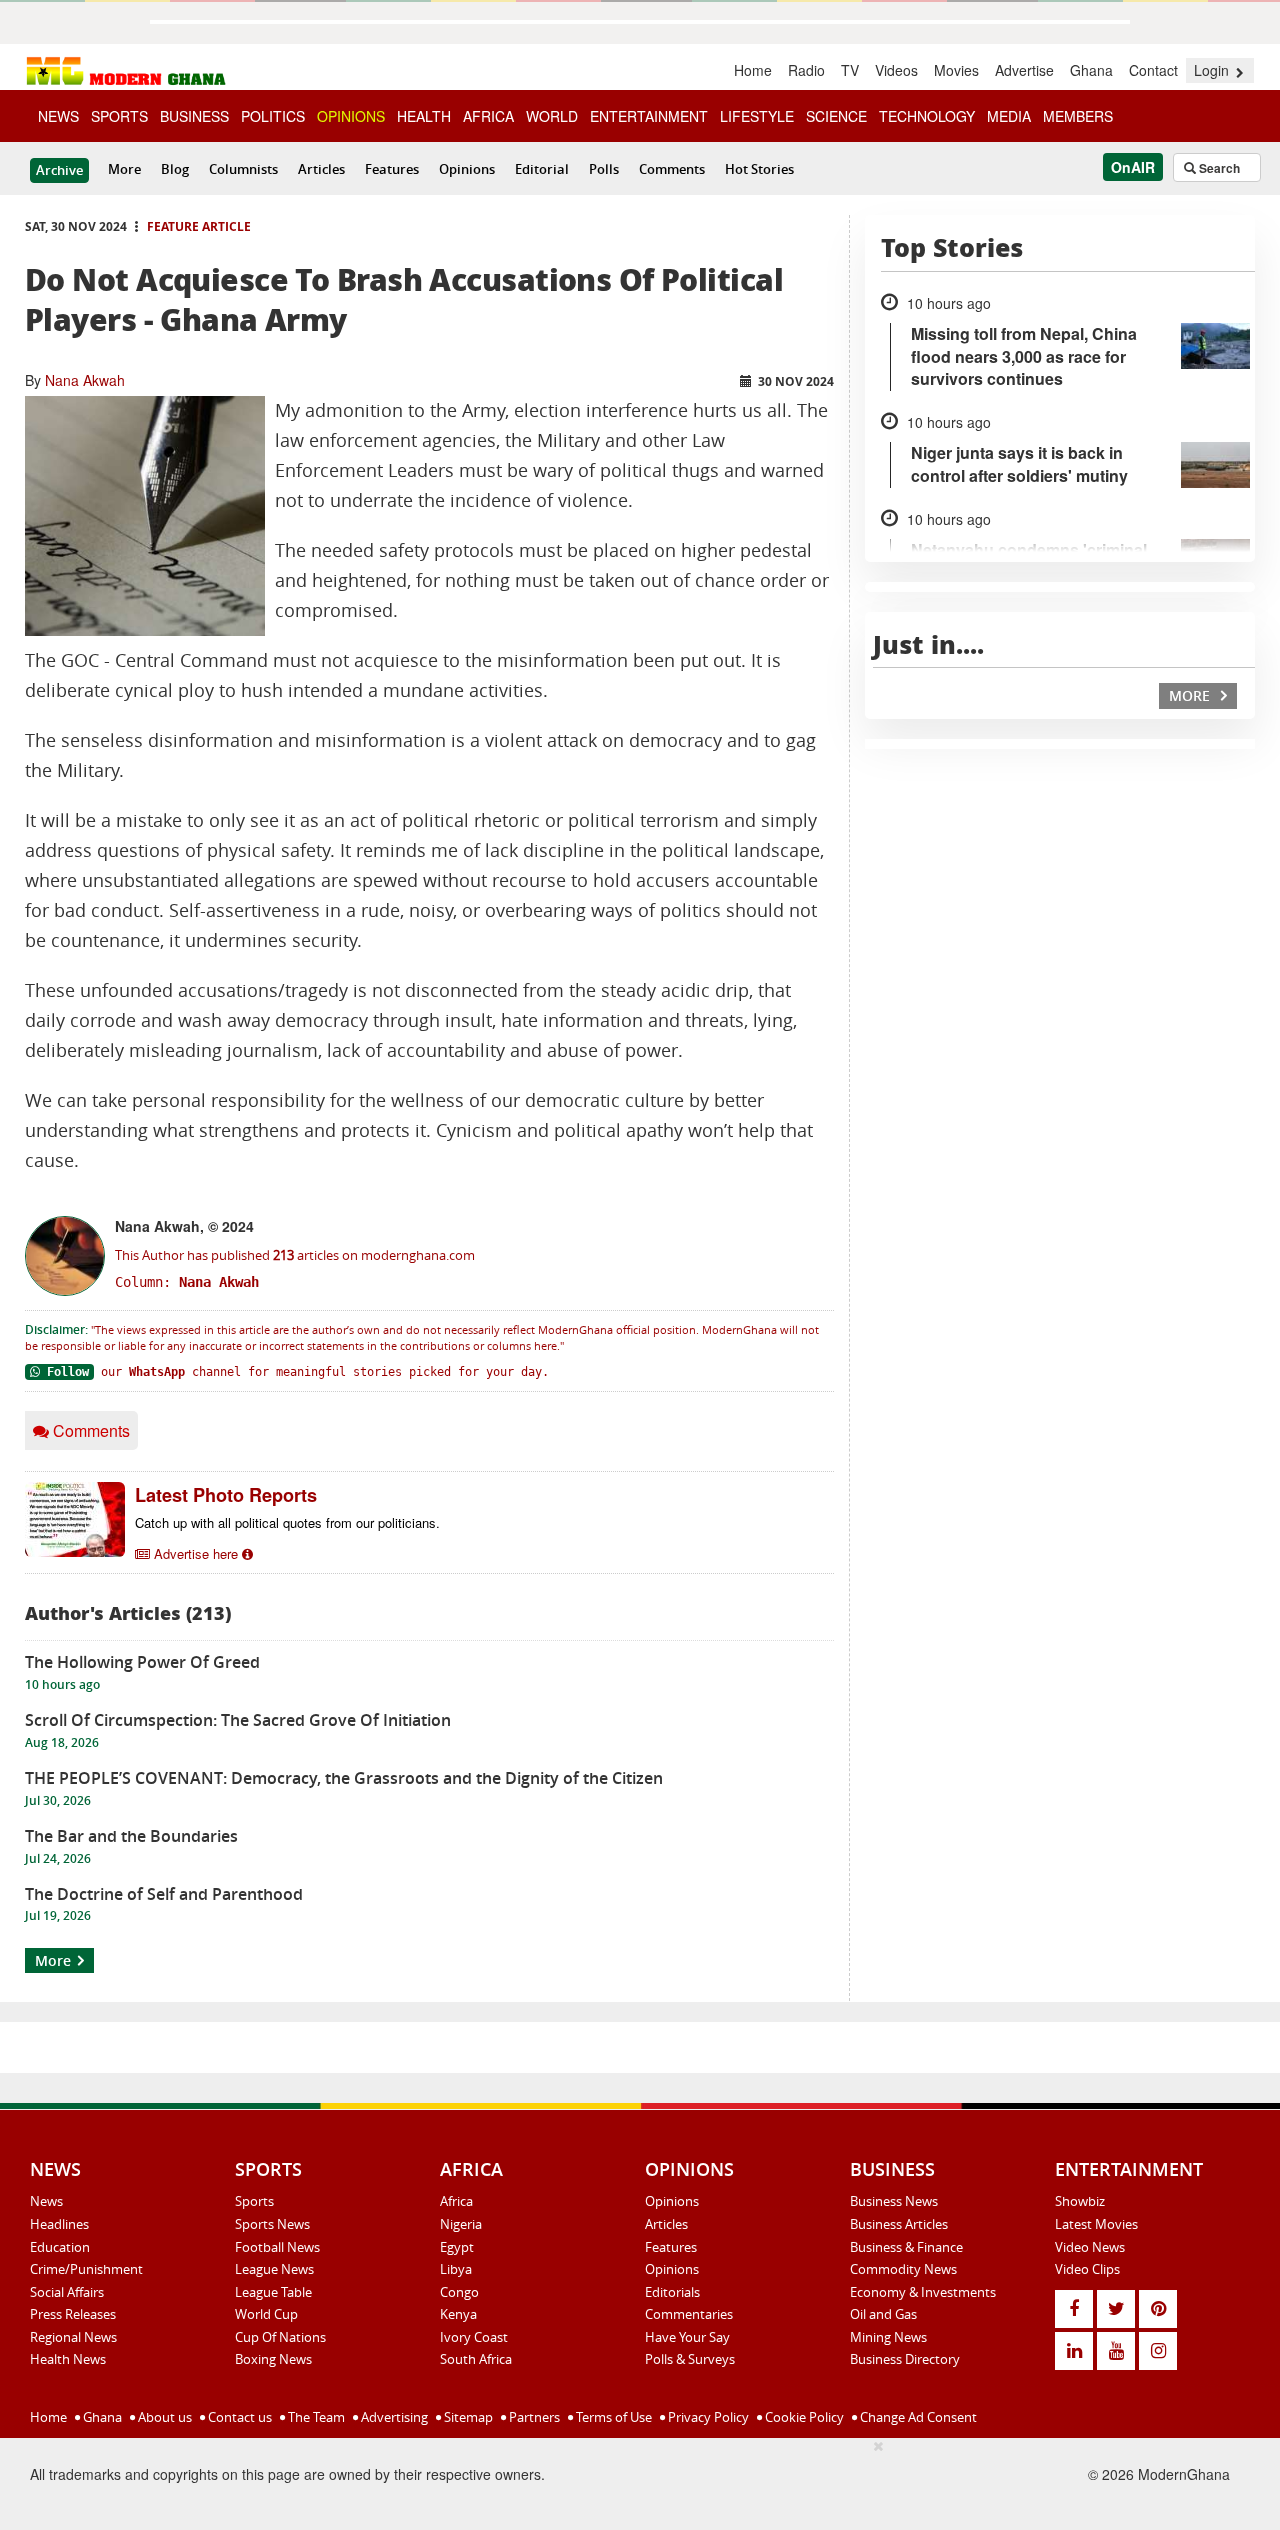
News (46, 2201)
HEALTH (424, 116)
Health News (68, 2359)
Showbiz (1080, 2201)
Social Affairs (67, 2292)
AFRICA (488, 116)
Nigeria (461, 2224)
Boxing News (273, 2359)
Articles (321, 169)
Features (392, 169)
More (124, 169)
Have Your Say (687, 2337)
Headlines (59, 2224)
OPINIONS (351, 116)
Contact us (238, 2417)
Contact (1153, 70)
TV (850, 70)
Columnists (243, 169)
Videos (896, 70)
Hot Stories (759, 169)
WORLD (552, 116)
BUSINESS (194, 116)
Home (753, 70)
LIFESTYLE (757, 116)
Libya (456, 2269)
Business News (894, 2201)
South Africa (476, 2359)
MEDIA (1009, 116)
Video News (1090, 2247)
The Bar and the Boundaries (131, 1836)
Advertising (393, 2417)
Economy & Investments (923, 2292)
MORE (1191, 695)
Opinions (467, 169)
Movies (956, 70)
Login (1213, 70)
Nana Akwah (85, 380)
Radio (806, 70)
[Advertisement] (505, 2481)
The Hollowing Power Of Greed (142, 1662)
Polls (604, 169)
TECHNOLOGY (927, 116)
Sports (254, 2201)
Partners (533, 2417)
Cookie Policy (803, 2417)
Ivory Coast (474, 2337)
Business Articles (899, 2224)
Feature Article (199, 226)
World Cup (266, 2314)
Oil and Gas (883, 2314)
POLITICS (273, 116)
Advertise (1024, 70)
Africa (456, 2201)
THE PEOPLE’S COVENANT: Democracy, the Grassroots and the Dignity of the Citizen (344, 1778)
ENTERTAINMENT (649, 116)
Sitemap (467, 2417)
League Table (273, 2292)
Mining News (888, 2337)
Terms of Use (612, 2417)
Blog (175, 169)
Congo (459, 2292)
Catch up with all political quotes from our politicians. (287, 1522)
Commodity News (903, 2269)
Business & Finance (906, 2247)
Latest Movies (1096, 2224)
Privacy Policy (707, 2417)
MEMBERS (1078, 116)
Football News (277, 2247)
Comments (672, 169)
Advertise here (196, 1553)
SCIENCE (836, 116)
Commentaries (689, 2314)
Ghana (1091, 70)
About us (163, 2417)
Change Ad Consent (917, 2417)
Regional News (73, 2337)
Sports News (272, 2224)
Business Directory (905, 2359)
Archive (59, 170)
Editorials (672, 2292)
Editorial (542, 169)
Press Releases (73, 2314)
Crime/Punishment (86, 2269)
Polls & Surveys (690, 2359)
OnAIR (1133, 167)
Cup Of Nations (280, 2337)
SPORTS (119, 116)
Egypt (457, 2247)
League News (274, 2269)
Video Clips (1087, 2269)
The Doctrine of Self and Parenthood (164, 1894)
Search (1218, 168)
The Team (315, 2417)
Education (60, 2247)
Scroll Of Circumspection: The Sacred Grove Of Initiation (238, 1720)
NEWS (58, 116)
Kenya (458, 2314)
